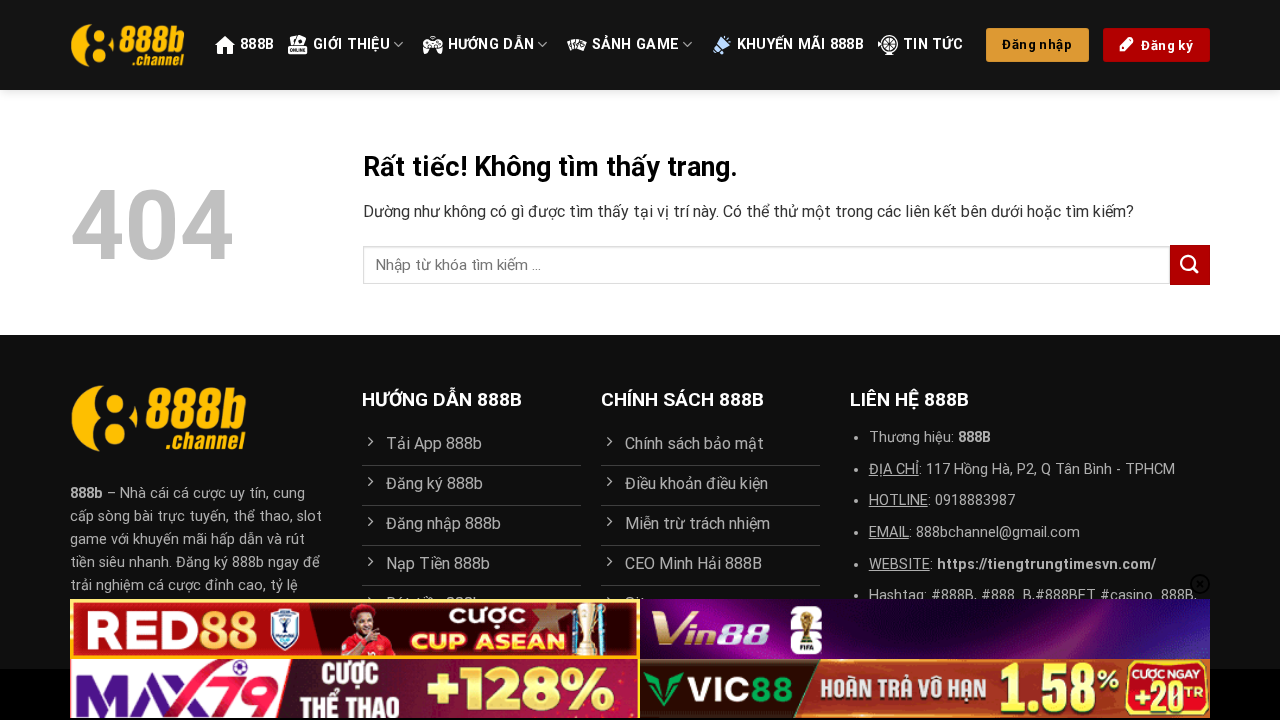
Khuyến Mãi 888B (800, 44)
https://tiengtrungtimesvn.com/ (1046, 564)
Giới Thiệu (351, 44)
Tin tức (933, 44)
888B (257, 44)
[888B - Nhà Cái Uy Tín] (127, 45)
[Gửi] (1190, 264)
